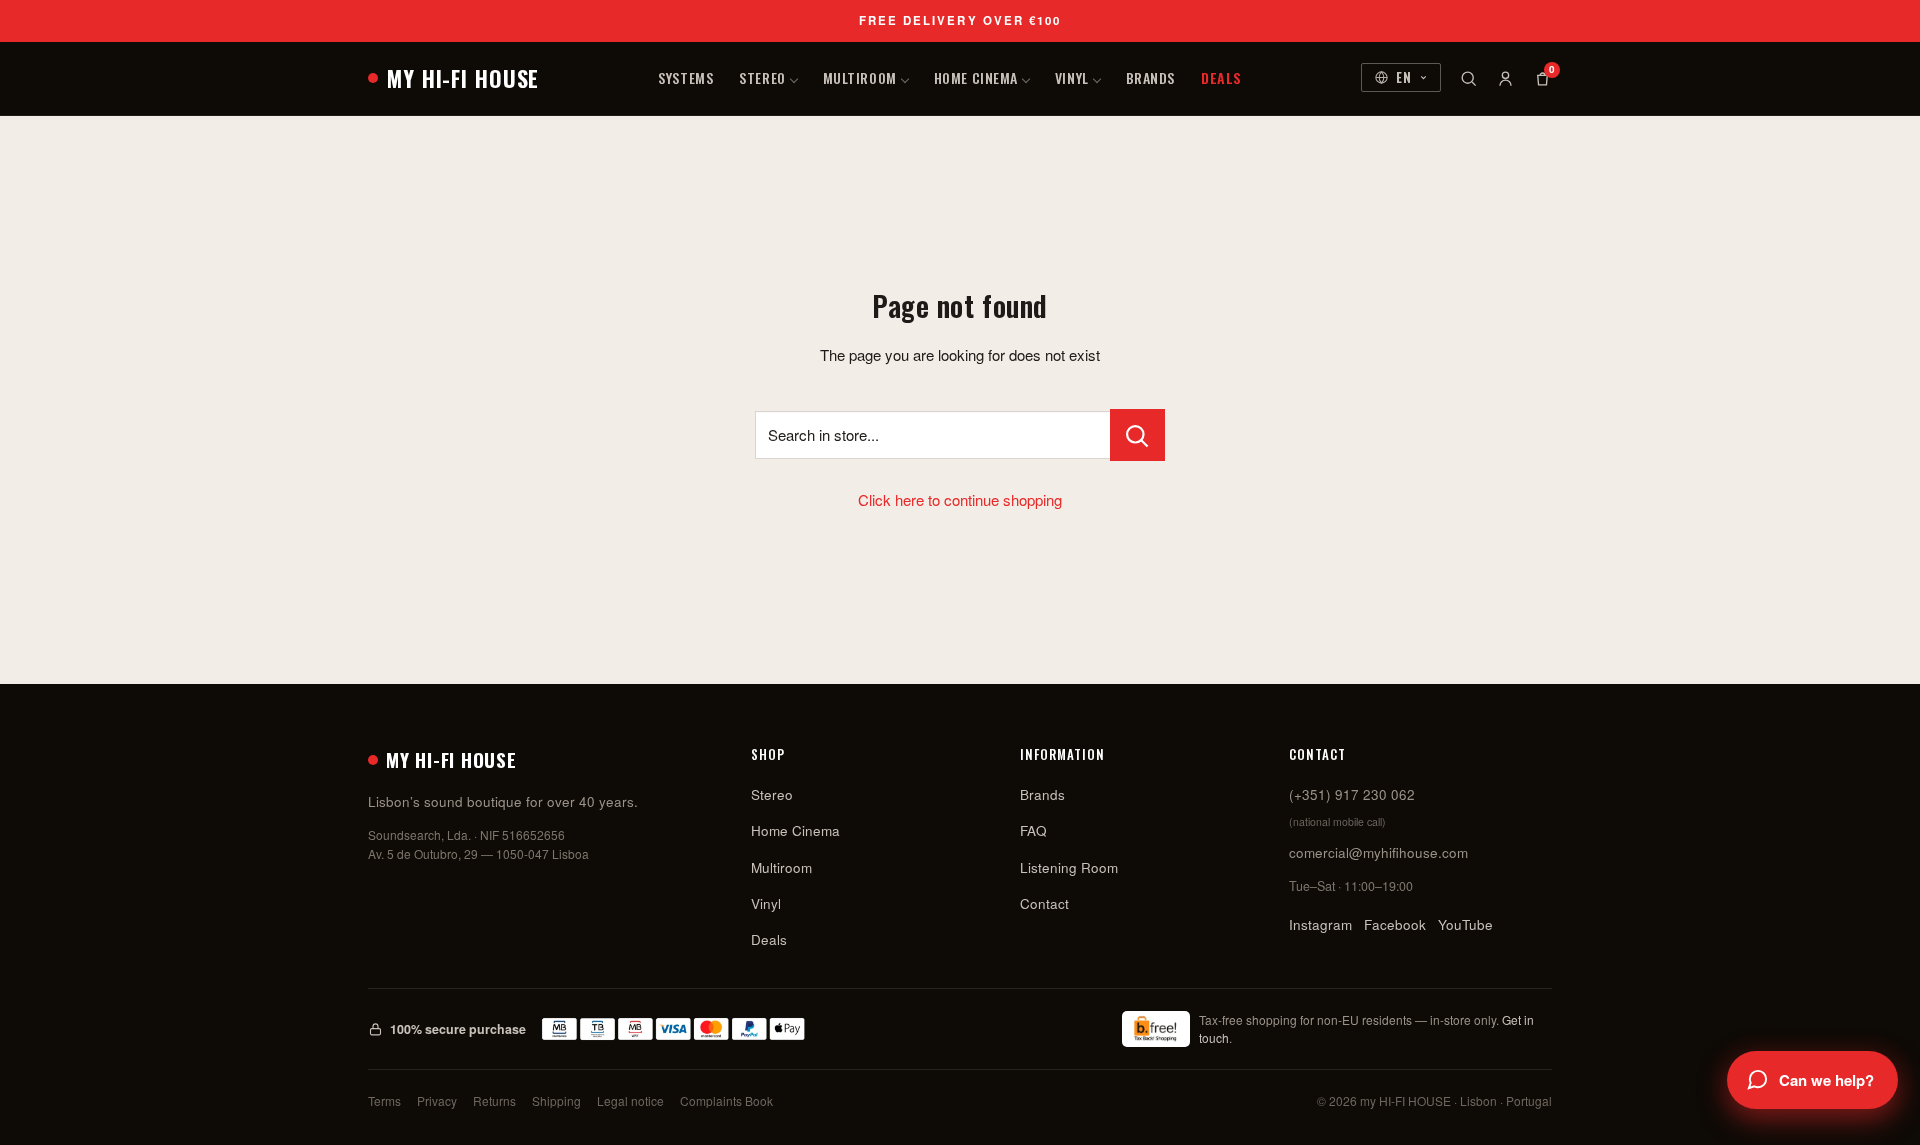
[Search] (1468, 78)
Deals (1221, 77)
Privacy (437, 1100)
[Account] (1505, 78)
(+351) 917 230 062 (1352, 794)
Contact (1044, 903)
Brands (1150, 77)
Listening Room (1069, 867)
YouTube (1465, 924)
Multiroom (860, 77)
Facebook (1395, 924)
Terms (384, 1100)
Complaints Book (726, 1100)
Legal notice (630, 1100)
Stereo (762, 77)
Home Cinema (976, 77)
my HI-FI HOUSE (463, 78)
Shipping (556, 1100)
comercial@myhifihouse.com (1378, 852)
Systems (685, 77)
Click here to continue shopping (960, 499)
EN (1404, 77)
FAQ (1033, 830)
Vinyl (1072, 77)
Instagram (1320, 924)
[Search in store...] (1137, 435)
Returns (494, 1100)
